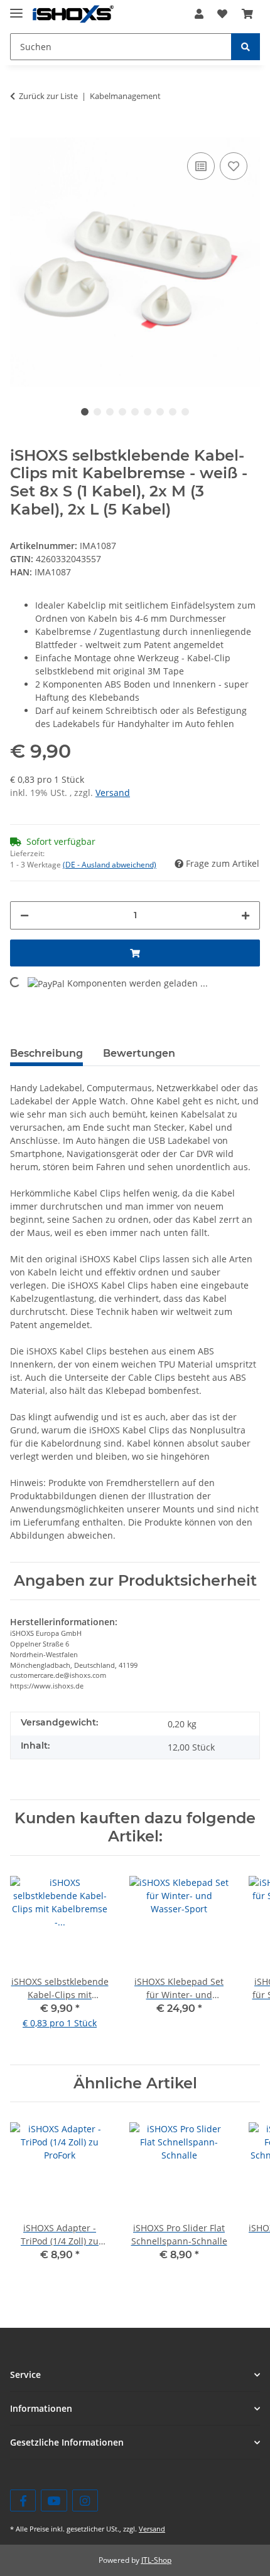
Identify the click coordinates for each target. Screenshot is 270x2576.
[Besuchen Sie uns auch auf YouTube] (54, 2500)
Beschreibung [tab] (46, 1053)
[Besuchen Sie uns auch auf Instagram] (85, 2500)
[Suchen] (246, 47)
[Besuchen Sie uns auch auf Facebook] (23, 2500)
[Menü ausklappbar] (16, 8)
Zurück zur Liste (48, 96)
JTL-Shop (156, 2560)
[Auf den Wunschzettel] (234, 166)
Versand (113, 793)
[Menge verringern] (24, 915)
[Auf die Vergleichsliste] (201, 166)
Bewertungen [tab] (139, 1053)
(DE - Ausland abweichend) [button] (110, 865)
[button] (199, 14)
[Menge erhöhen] (246, 915)
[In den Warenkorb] (20, 130)
